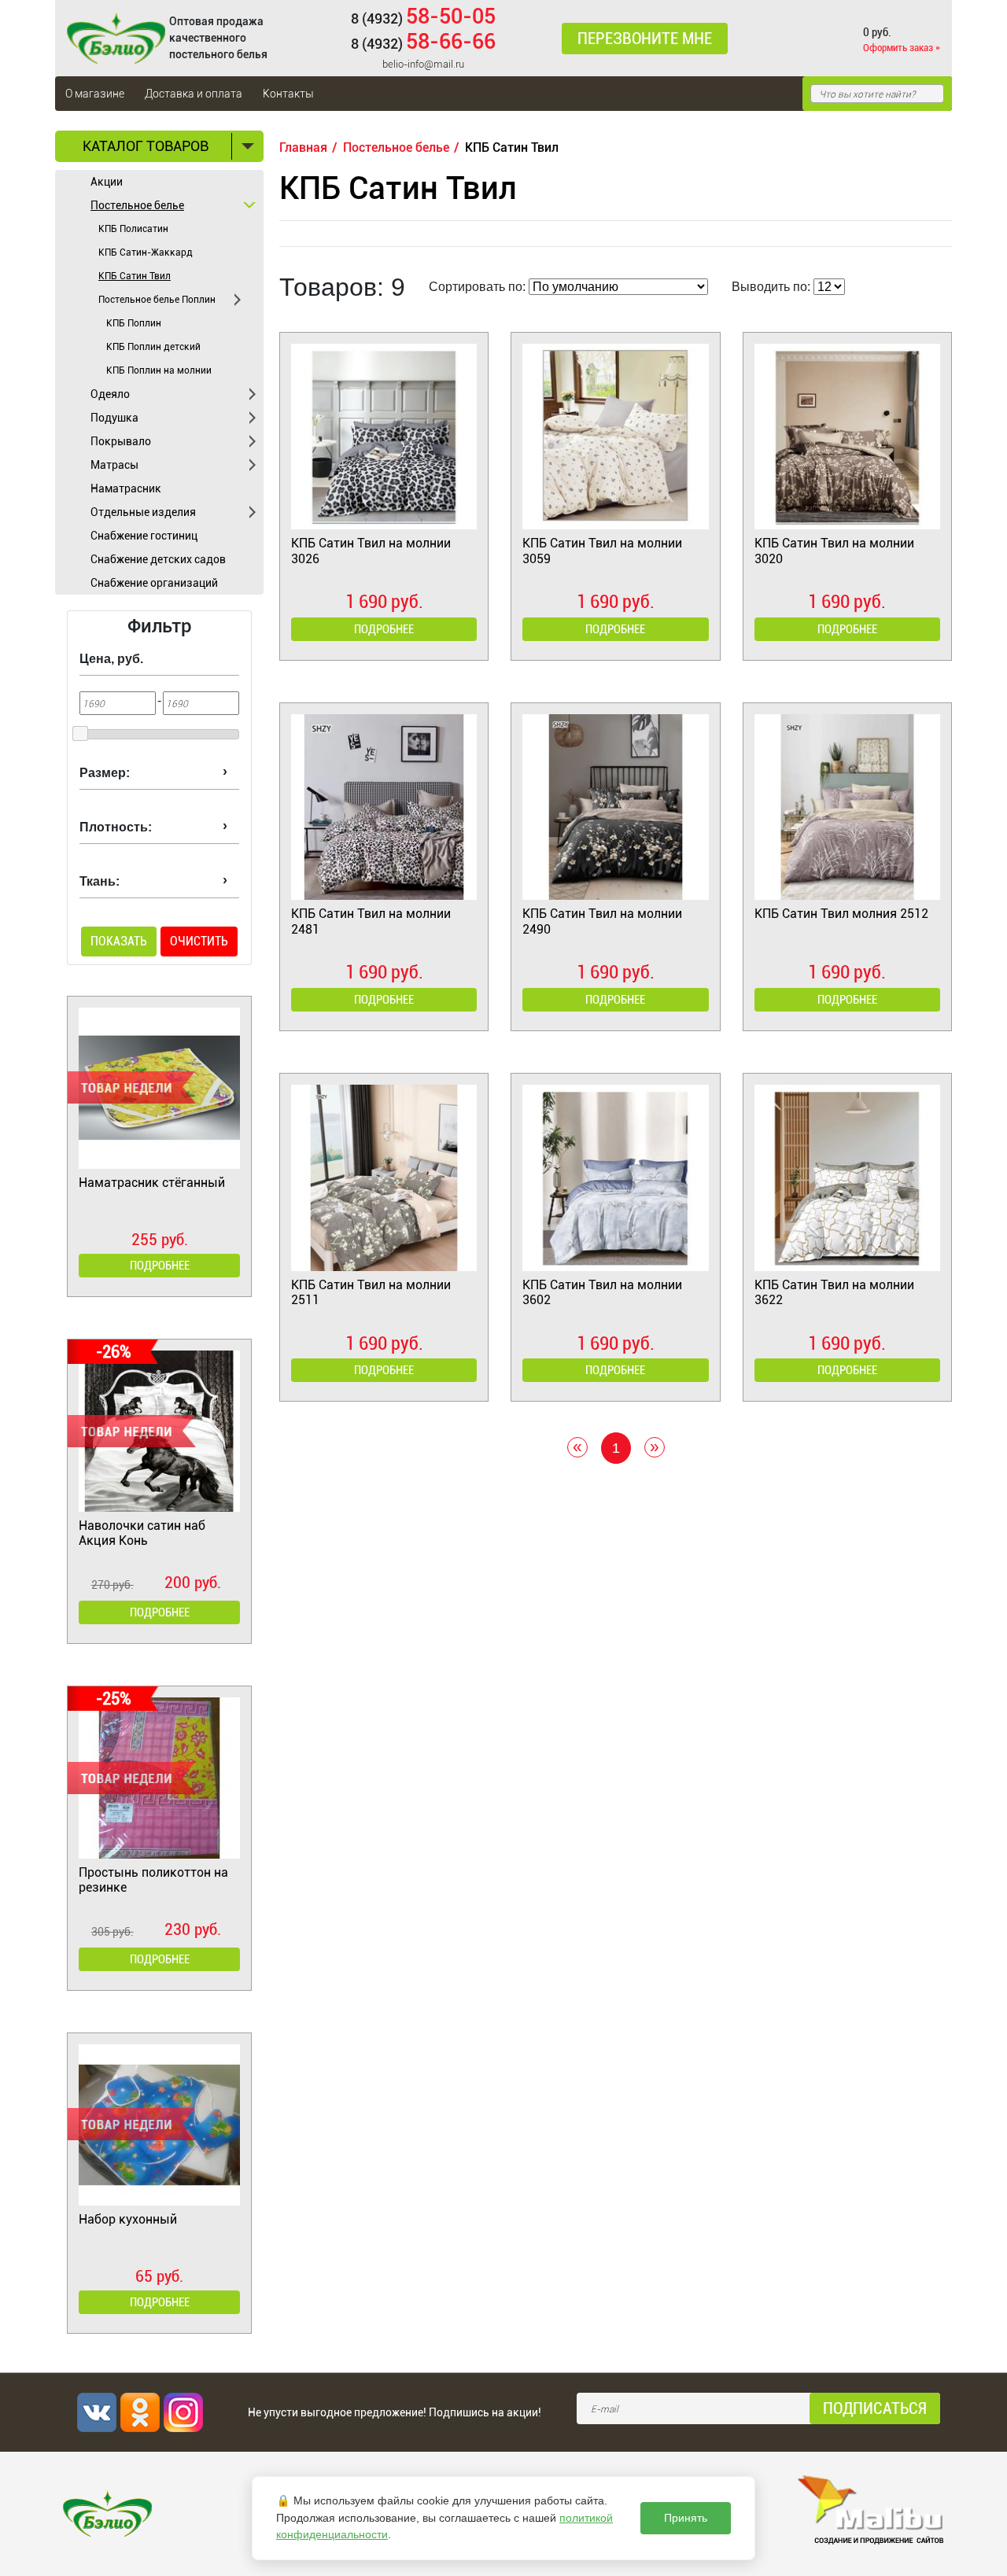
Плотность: (116, 827)
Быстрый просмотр (384, 478)
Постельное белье (137, 205)
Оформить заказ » (902, 48)
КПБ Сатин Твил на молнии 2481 (371, 921)
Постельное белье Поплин (157, 300)
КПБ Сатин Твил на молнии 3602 (602, 1292)
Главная (303, 147)
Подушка (114, 418)
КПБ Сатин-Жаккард (146, 252)
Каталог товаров (146, 146)
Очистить (199, 941)
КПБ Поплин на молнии (159, 370)
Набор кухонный (128, 2219)
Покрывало (121, 441)
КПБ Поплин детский (153, 347)
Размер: (105, 773)
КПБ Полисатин (133, 229)
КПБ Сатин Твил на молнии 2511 (371, 1292)
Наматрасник (126, 488)
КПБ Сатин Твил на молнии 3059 (602, 551)
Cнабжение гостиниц (144, 536)
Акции (107, 182)
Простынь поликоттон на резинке (153, 1880)
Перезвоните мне (645, 39)
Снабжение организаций (154, 583)
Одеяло (110, 394)
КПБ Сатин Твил (135, 276)
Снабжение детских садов (158, 559)
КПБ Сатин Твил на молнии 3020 (834, 551)
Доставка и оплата (194, 94)
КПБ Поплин (134, 323)
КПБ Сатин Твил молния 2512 (841, 914)
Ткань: (100, 881)
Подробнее (160, 1266)
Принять (686, 2518)
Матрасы (114, 465)
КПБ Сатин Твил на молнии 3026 (371, 551)
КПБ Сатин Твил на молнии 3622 (834, 1292)
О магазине (95, 94)
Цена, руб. (111, 659)
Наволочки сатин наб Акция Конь (142, 1533)
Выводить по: (771, 287)
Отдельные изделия (143, 512)
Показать (119, 941)
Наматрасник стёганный (152, 1183)
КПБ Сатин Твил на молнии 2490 (602, 921)
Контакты (288, 94)
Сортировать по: (477, 287)
